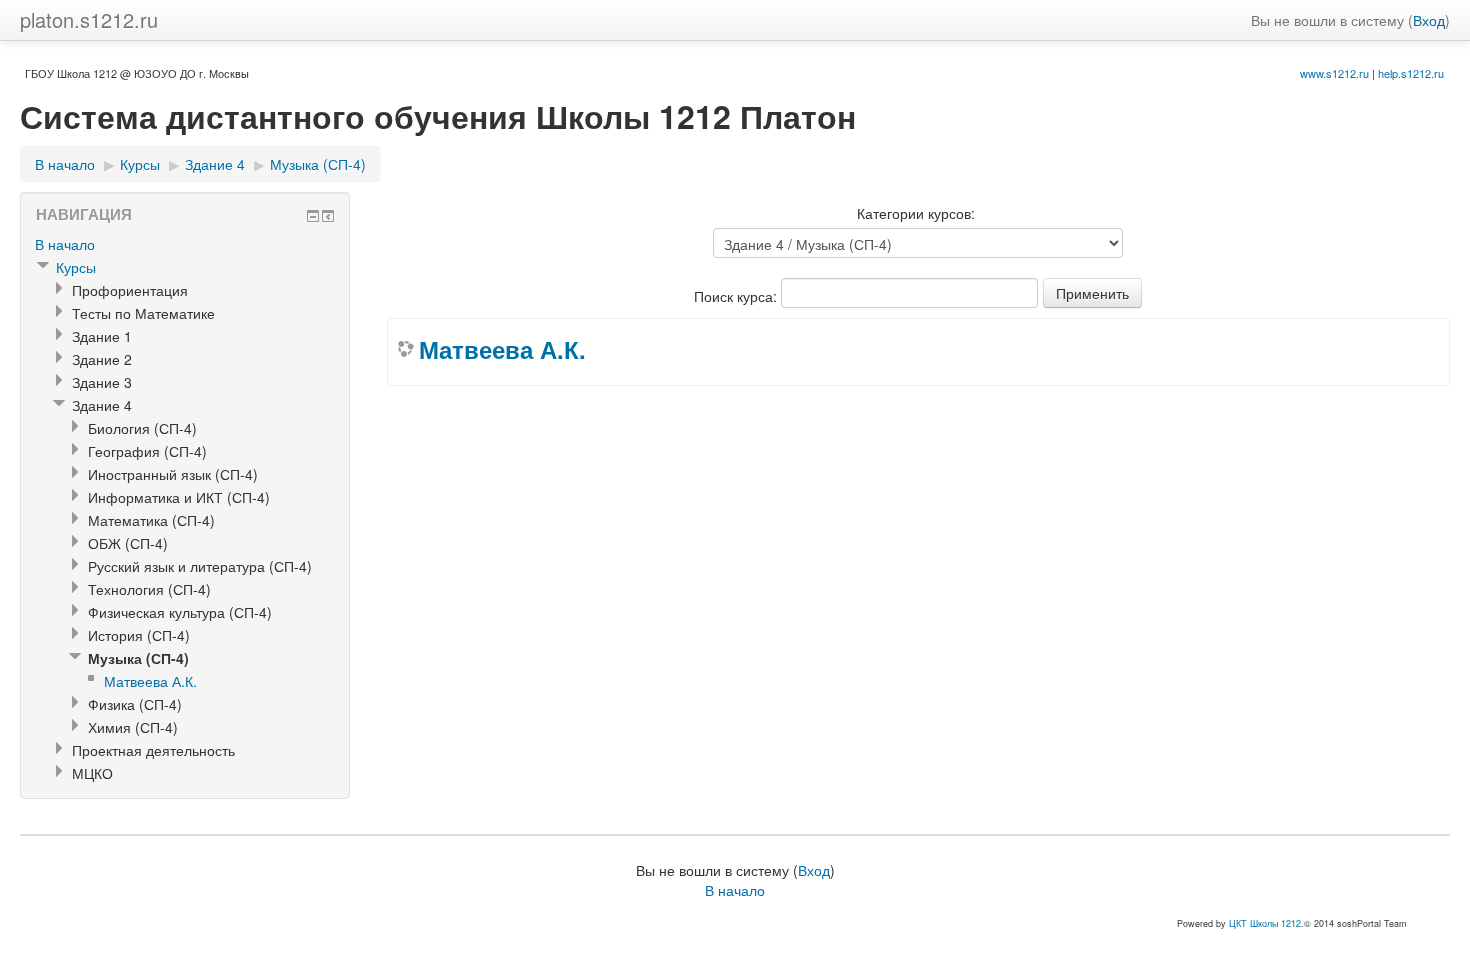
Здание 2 (102, 359)
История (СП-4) (139, 635)
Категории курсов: (916, 213)
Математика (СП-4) (151, 520)
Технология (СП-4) (149, 589)
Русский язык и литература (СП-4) (200, 566)
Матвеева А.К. (502, 349)
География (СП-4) (147, 451)
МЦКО (92, 773)
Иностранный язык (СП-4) (173, 474)
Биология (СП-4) (142, 428)
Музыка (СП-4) (318, 164)
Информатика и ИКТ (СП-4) (179, 497)
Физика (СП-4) (135, 704)
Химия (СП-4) (133, 727)
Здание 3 (102, 382)
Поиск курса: (737, 296)
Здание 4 (215, 164)
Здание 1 (102, 336)
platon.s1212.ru (89, 19)
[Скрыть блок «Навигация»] (313, 216)
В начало (65, 164)
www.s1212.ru (1334, 73)
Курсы (140, 164)
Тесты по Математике (143, 313)
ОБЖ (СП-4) (128, 543)
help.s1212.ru (1411, 73)
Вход (1429, 20)
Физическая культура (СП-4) (180, 612)
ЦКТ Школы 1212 (1265, 923)
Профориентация (130, 290)
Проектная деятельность (153, 750)
